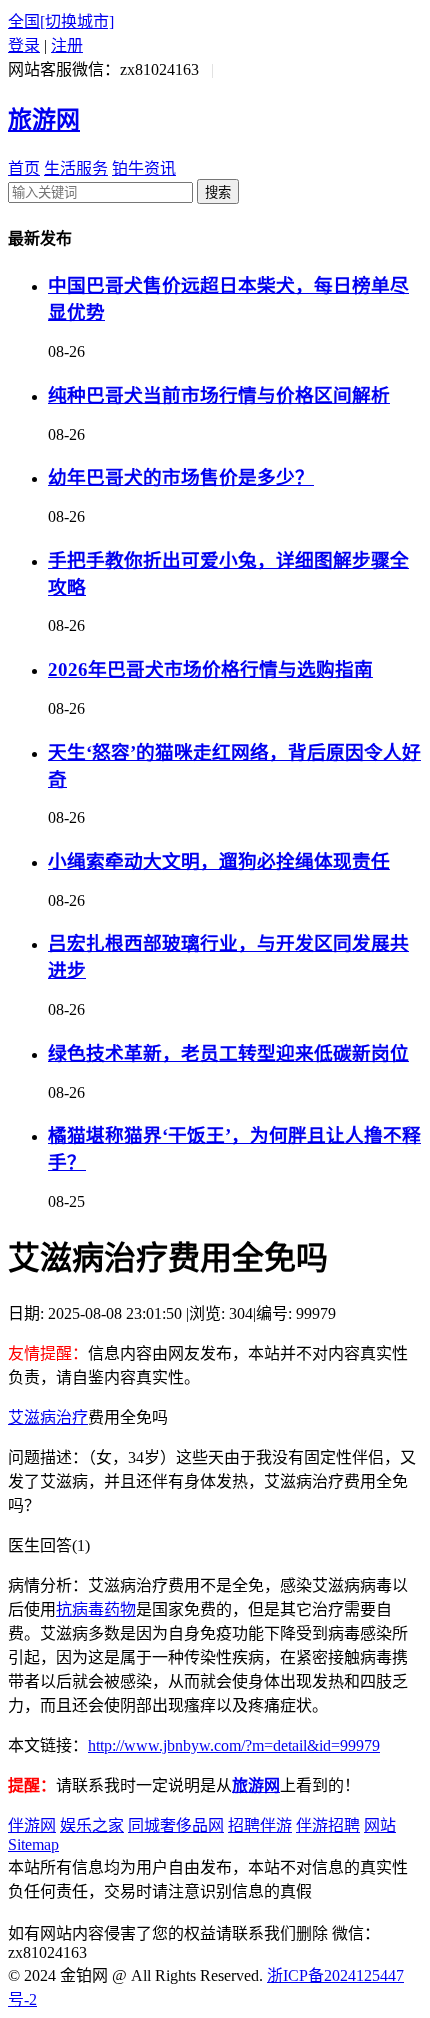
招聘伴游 (260, 1825)
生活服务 (76, 168)
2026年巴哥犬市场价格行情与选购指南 (210, 669)
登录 (24, 45)
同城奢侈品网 (176, 1825)
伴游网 (32, 1825)
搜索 (218, 192)
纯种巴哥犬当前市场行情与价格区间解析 (219, 395)
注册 (67, 45)
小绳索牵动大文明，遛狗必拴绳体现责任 (219, 861)
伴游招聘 (328, 1825)
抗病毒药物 (96, 1609)
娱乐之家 (92, 1825)
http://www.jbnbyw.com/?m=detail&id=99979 (234, 1745)
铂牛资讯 (144, 168)
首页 (24, 168)
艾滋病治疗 (48, 1417)
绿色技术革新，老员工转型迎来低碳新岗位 (228, 1053)
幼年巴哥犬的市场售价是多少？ (181, 477)
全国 (61, 21)
